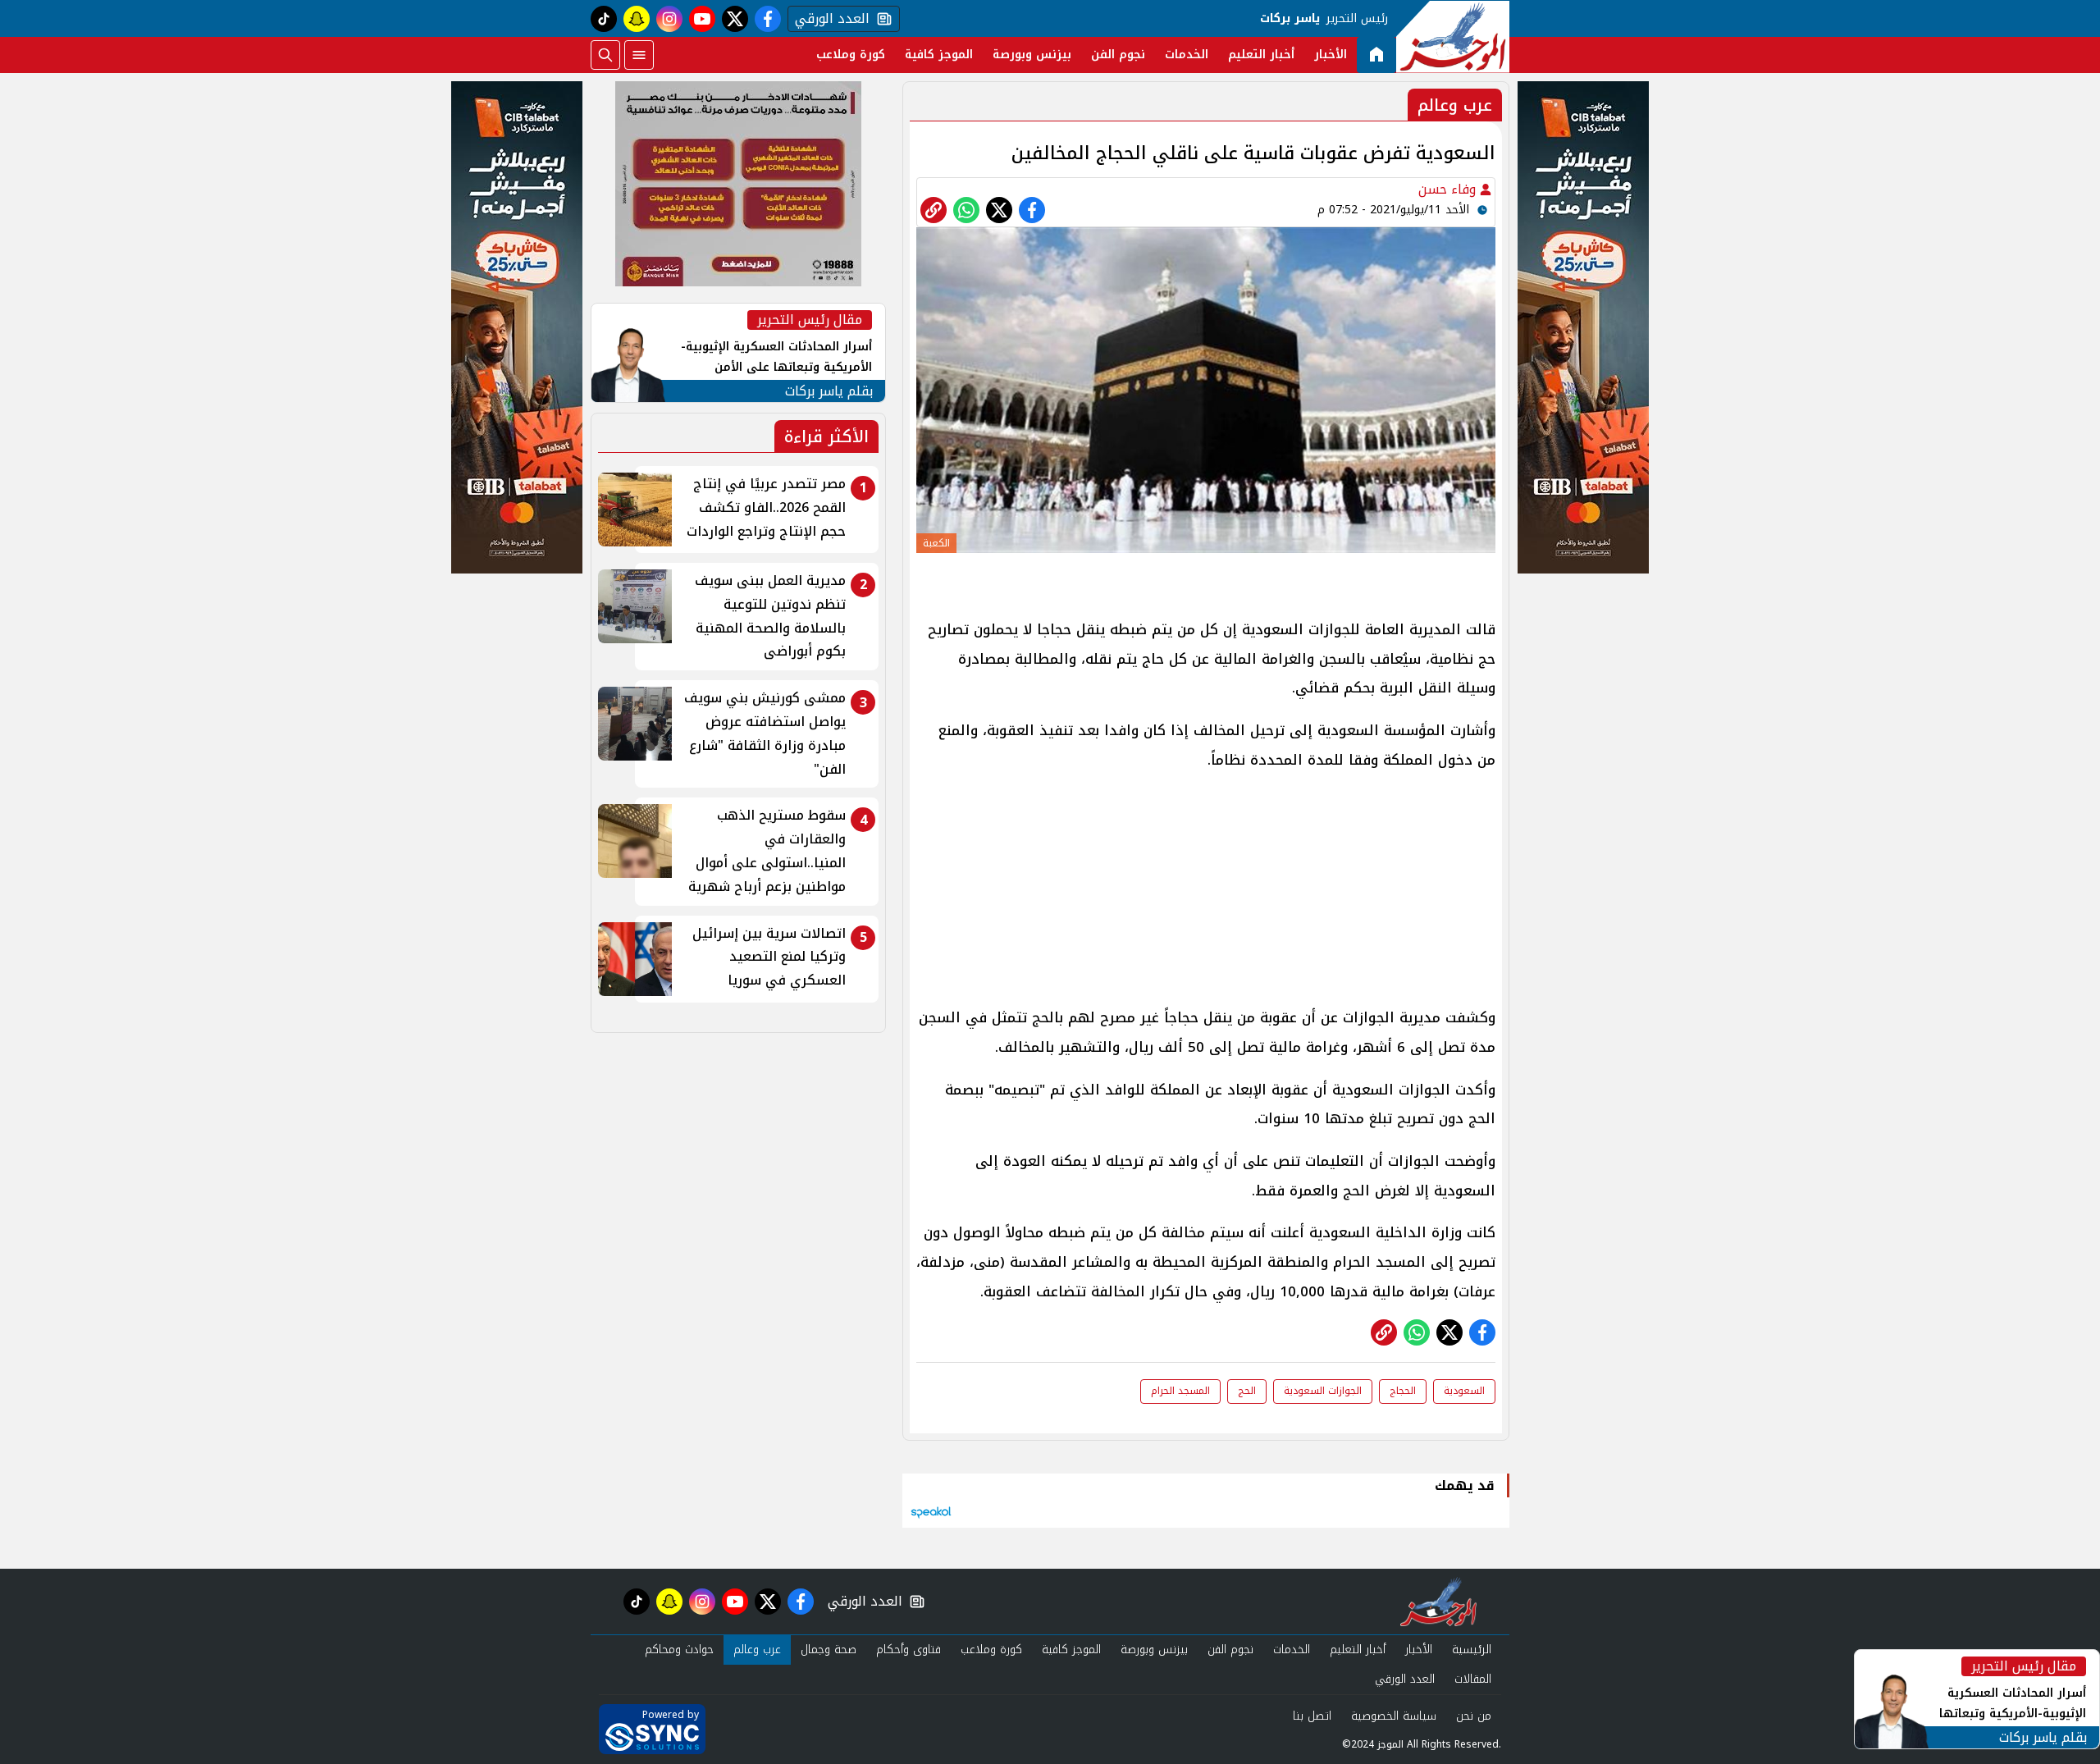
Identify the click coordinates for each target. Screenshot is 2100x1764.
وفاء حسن (1449, 189)
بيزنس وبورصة (1032, 55)
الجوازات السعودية (1323, 1391)
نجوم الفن (1118, 55)
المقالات (1473, 1679)
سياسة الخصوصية (1394, 1716)
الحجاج (1403, 1391)
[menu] (639, 55)
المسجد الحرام (1180, 1391)
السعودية (1464, 1391)
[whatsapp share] (966, 210)
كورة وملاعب (851, 55)
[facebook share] (1032, 210)
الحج (1247, 1391)
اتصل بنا (1312, 1716)
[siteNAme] (1453, 37)
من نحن (1474, 1716)
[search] (605, 55)
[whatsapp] (934, 210)
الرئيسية (1472, 1650)
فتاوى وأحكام (908, 1650)
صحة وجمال (829, 1650)
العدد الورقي (829, 19)
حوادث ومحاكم (679, 1650)
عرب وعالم (757, 1650)
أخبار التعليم (1261, 55)
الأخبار (1331, 55)
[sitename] (1438, 1602)
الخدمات (1187, 55)
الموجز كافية (939, 55)
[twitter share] (999, 210)
